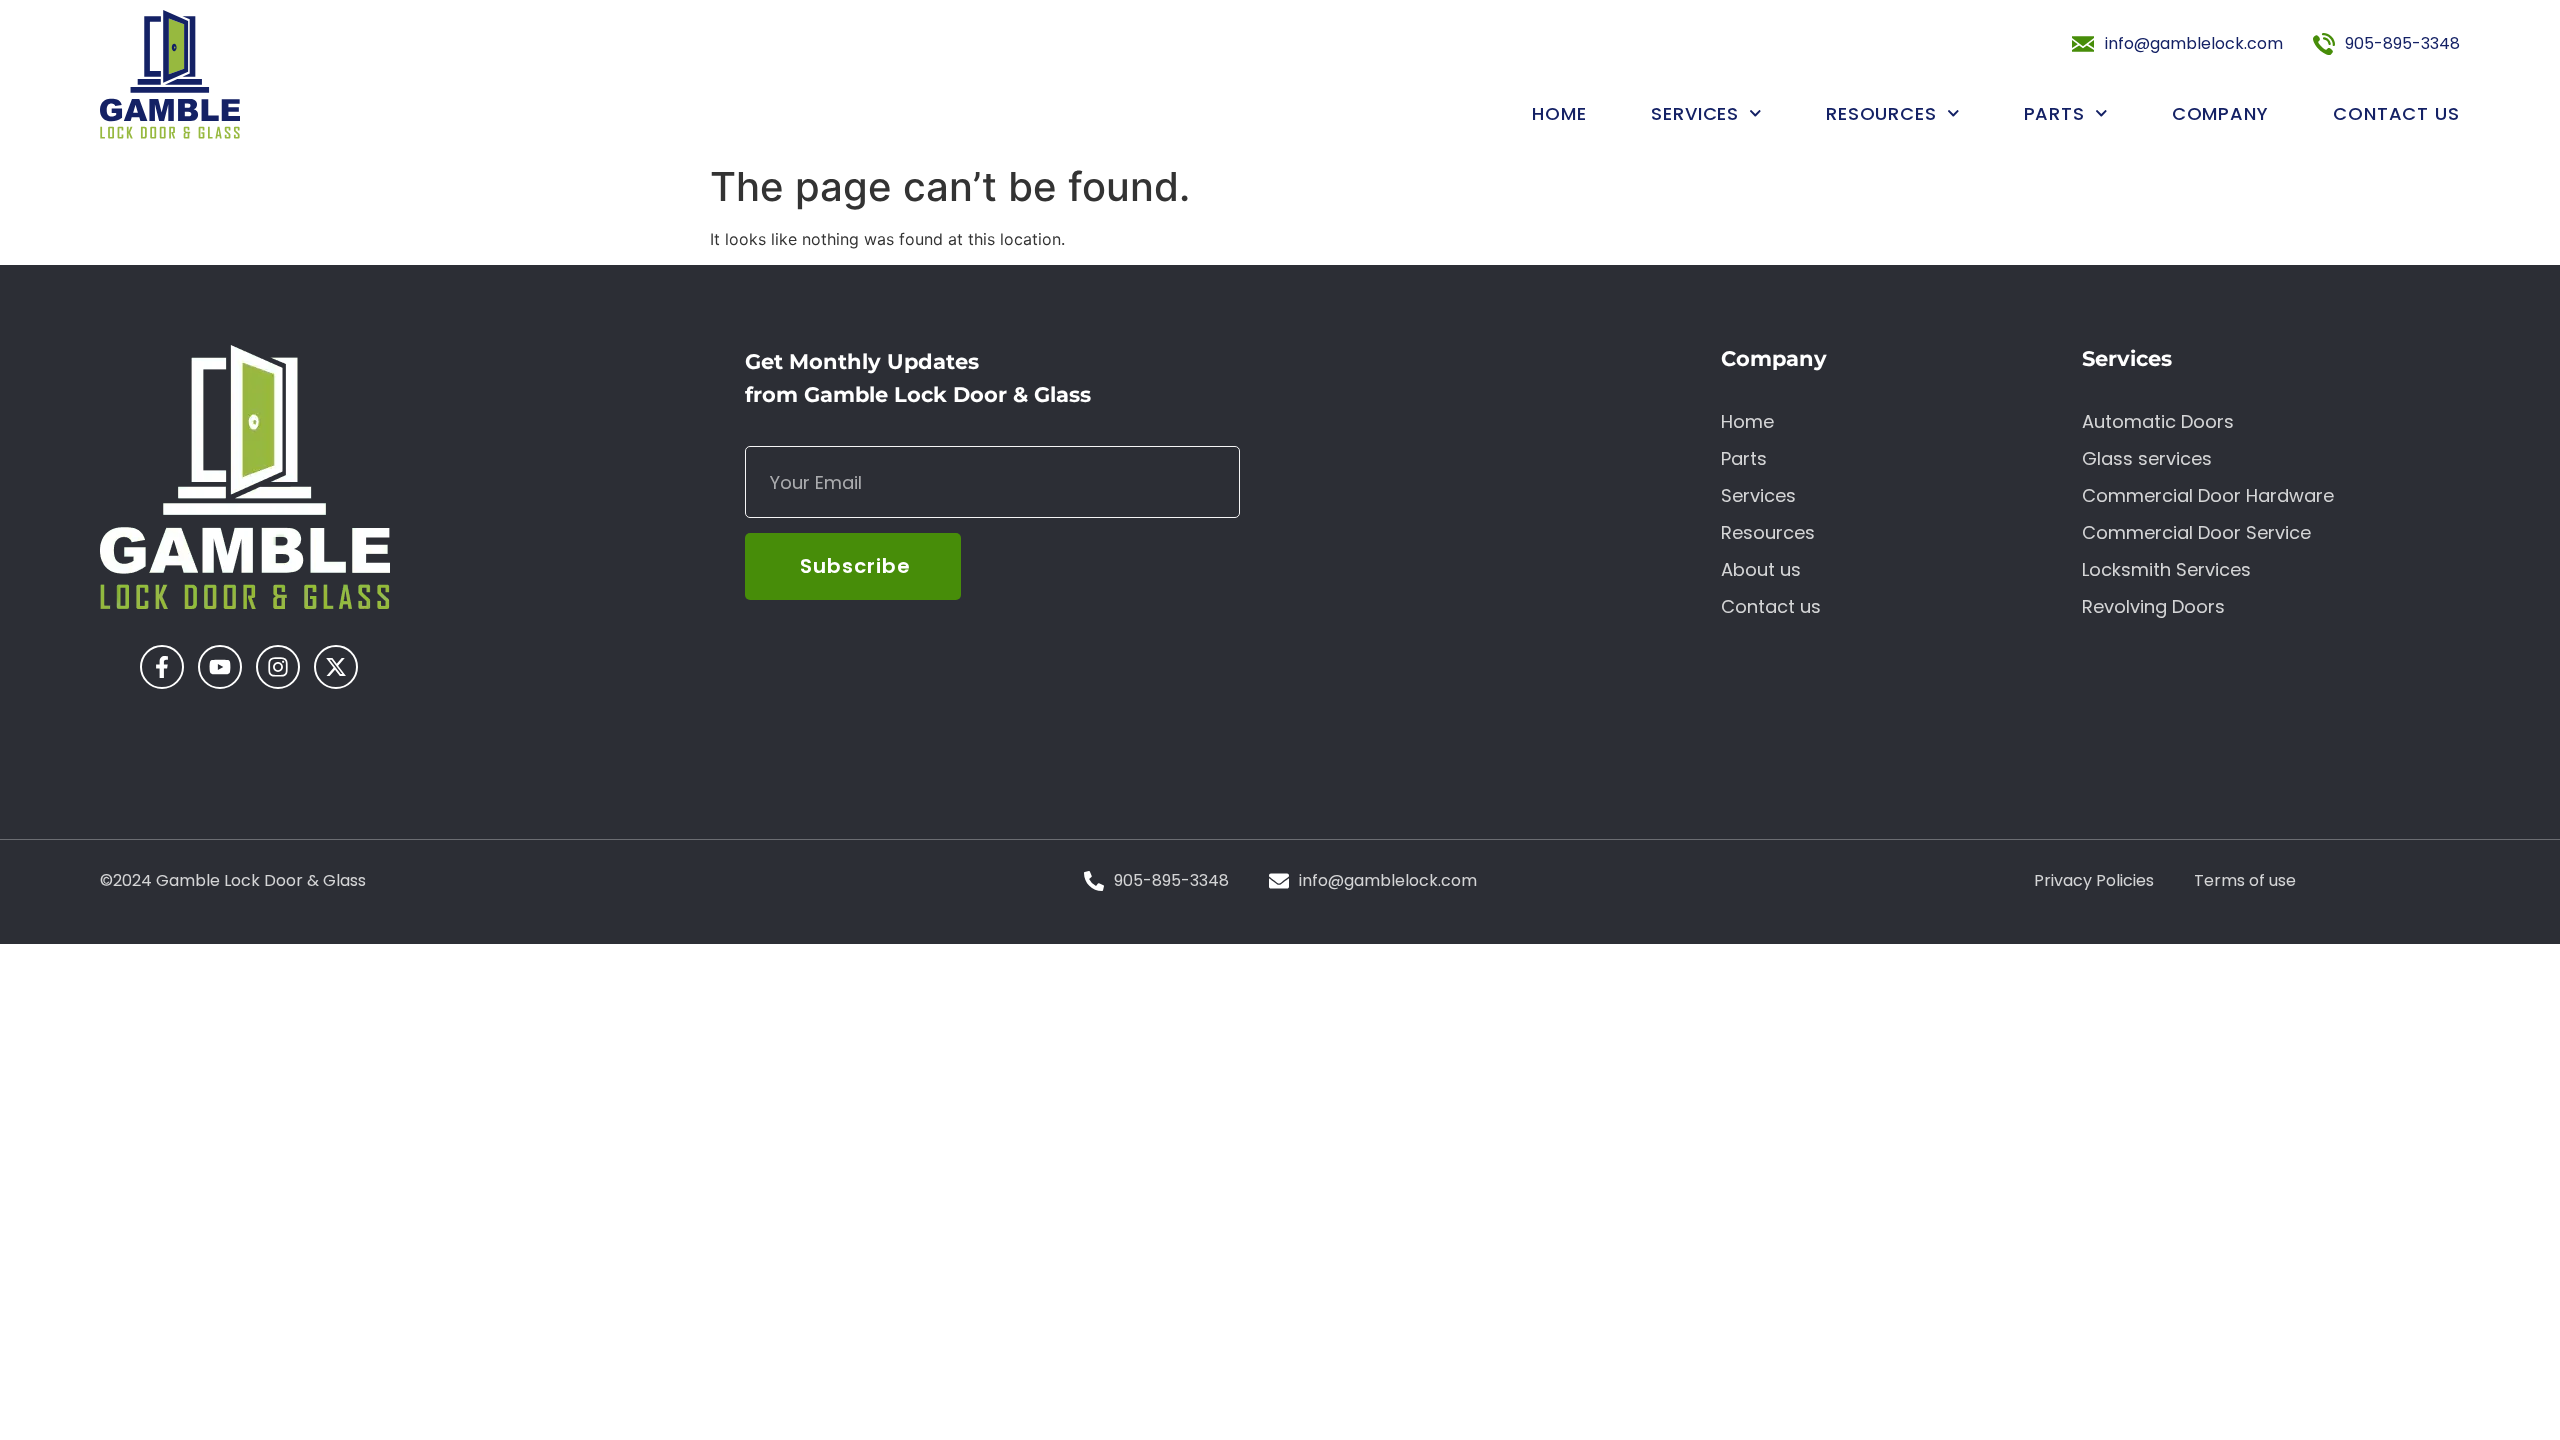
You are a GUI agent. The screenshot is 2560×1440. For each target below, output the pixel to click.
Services (1695, 113)
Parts (2055, 113)
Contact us (2396, 113)
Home (1559, 113)
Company (2220, 113)
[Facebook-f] (162, 667)
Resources (1881, 113)
